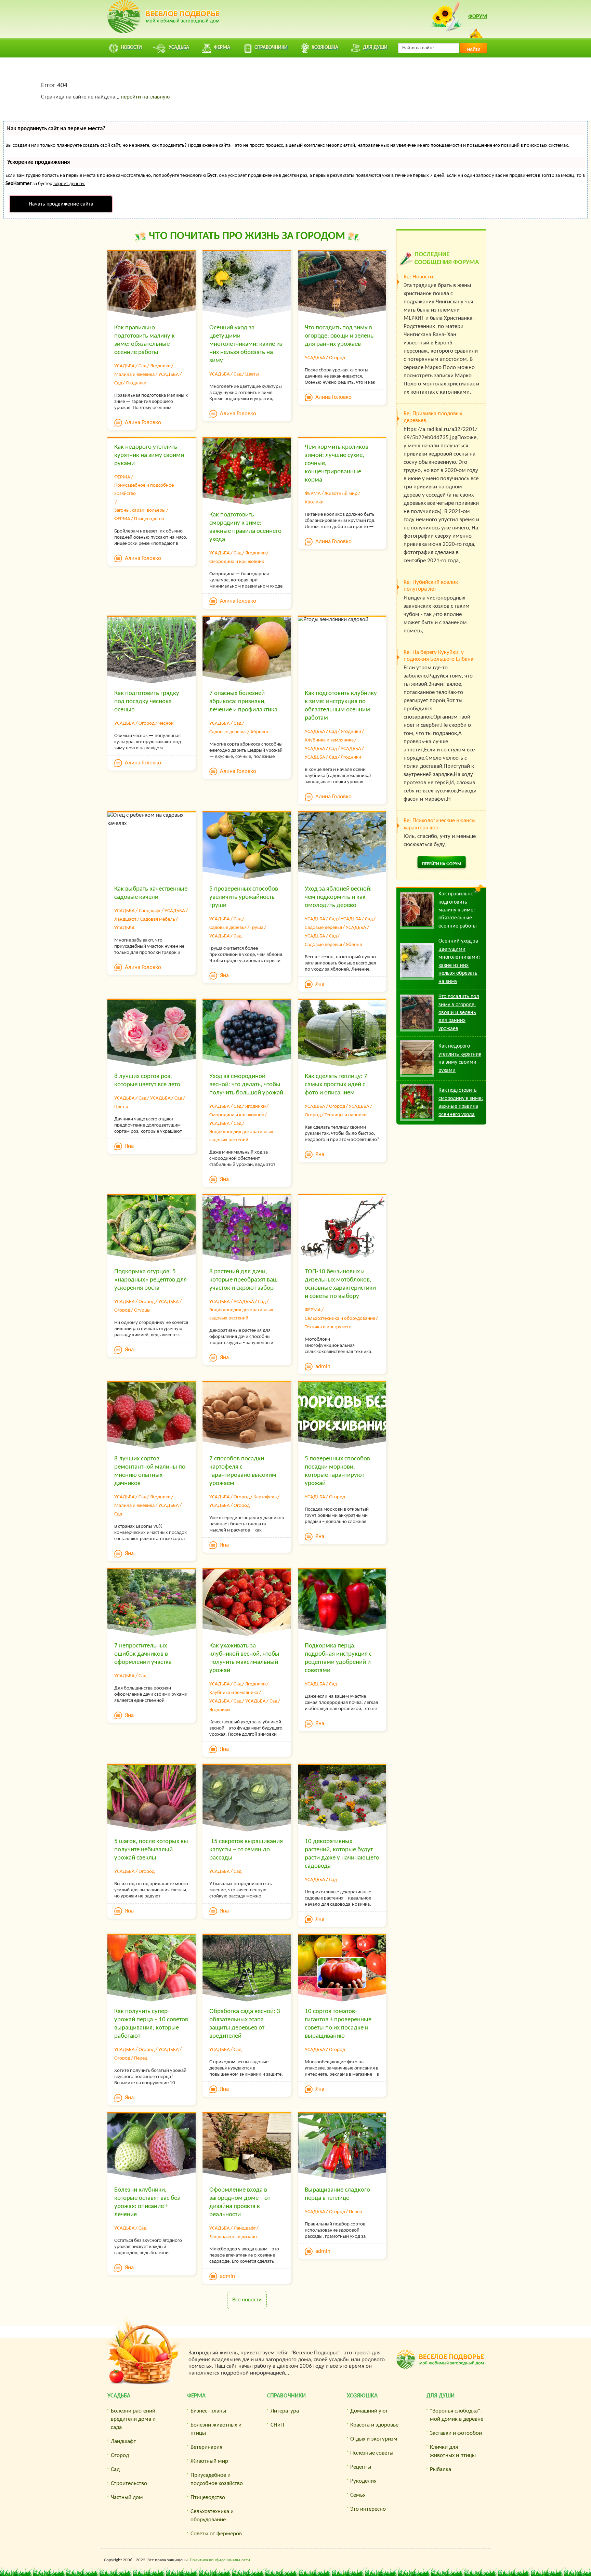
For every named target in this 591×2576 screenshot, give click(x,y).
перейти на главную (145, 97)
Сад (142, 366)
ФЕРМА (122, 477)
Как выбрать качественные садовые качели (151, 893)
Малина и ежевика (134, 375)
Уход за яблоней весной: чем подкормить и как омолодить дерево (338, 897)
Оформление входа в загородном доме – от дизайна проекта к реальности (240, 2202)
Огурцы (142, 1310)
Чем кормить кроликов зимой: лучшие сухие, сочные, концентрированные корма (337, 464)
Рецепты (361, 2467)
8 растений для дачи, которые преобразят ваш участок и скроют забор (244, 1280)
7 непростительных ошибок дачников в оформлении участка (143, 1654)
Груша (257, 928)
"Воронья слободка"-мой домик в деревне (457, 2415)
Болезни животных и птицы (216, 2429)
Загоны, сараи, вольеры (140, 510)
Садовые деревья (228, 732)
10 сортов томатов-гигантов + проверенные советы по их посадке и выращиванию (338, 2024)
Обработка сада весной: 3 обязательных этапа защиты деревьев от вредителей (245, 2024)
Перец (141, 2058)
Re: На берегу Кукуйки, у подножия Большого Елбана (438, 656)
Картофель (265, 1497)
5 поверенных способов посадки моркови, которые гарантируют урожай (337, 1471)
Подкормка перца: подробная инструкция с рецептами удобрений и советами (338, 1658)
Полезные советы (372, 2453)
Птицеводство (149, 519)
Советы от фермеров (216, 2534)
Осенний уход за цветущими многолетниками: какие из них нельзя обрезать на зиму (246, 344)
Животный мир (341, 494)
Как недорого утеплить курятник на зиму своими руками (149, 455)
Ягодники (160, 366)
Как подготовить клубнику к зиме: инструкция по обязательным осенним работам (341, 706)
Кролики (314, 502)
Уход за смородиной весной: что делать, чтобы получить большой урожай (246, 1085)
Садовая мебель (158, 919)
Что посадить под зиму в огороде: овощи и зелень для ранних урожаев (339, 336)
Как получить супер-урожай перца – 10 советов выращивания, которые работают (151, 2024)
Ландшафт (150, 911)
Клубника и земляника (329, 740)
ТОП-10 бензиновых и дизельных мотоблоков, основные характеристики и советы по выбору (340, 1284)
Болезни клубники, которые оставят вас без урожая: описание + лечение (147, 2202)
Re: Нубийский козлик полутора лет (431, 586)
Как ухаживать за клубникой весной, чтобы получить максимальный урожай (244, 1658)
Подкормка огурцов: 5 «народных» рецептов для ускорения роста (150, 1280)
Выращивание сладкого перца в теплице (337, 2194)
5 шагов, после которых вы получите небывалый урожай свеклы (151, 1850)
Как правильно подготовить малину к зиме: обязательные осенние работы (145, 340)
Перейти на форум (442, 864)
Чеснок (166, 724)
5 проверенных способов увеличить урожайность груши (244, 897)
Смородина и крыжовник (237, 562)
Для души (441, 2396)
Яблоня (354, 945)
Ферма (196, 2396)
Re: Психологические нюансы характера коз (439, 824)
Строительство (129, 2483)
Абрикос (260, 732)
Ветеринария (206, 2447)
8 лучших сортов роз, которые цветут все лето (147, 1081)
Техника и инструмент (328, 1327)
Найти (474, 50)
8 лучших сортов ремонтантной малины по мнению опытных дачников (150, 1471)
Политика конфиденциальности (220, 2560)
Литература (285, 2411)
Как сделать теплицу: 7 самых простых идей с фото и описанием (336, 1085)
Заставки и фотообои (456, 2433)
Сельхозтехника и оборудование (340, 1319)
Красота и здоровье (374, 2425)
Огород (337, 358)
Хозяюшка (362, 2396)
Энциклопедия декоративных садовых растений (241, 1136)
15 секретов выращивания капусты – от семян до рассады (246, 1850)
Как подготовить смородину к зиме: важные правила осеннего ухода (245, 527)
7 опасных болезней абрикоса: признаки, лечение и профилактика (243, 702)
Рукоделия (363, 2481)
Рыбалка (441, 2469)
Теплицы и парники (346, 1115)
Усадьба (119, 2396)
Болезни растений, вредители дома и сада (134, 2419)
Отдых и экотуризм (374, 2439)
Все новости (247, 2300)
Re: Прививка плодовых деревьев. (433, 417)
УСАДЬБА (124, 366)
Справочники (286, 2396)
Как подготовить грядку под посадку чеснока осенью (147, 702)
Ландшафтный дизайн (233, 2237)
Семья (358, 2495)
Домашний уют (369, 2411)
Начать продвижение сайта (61, 204)
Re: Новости (418, 277)
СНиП (277, 2425)
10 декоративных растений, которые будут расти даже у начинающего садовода (342, 1854)
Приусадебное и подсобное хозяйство (144, 490)
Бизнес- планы (208, 2411)
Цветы (252, 374)
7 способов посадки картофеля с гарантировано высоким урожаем (243, 1471)
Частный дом (127, 2498)
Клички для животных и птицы (453, 2451)
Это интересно (368, 2509)
